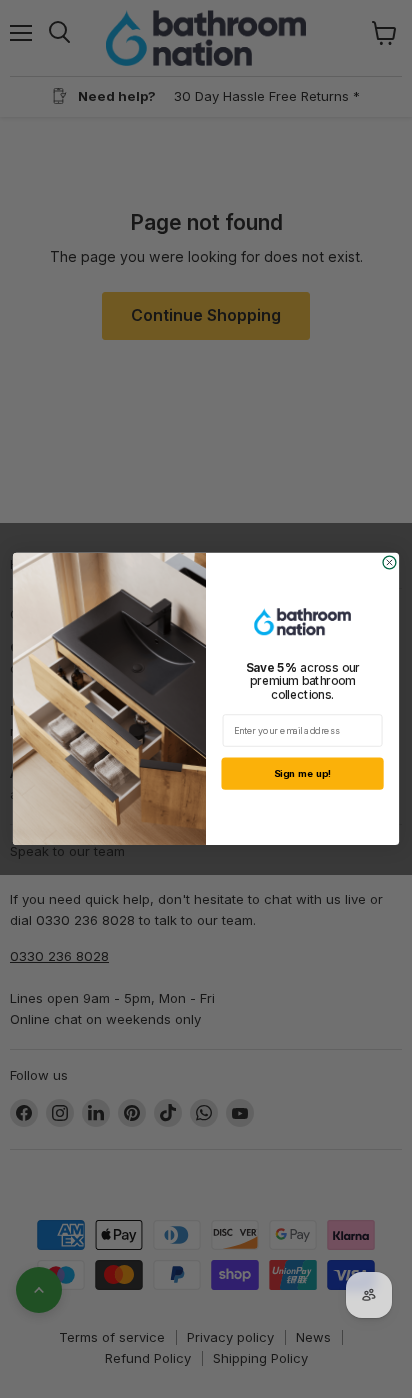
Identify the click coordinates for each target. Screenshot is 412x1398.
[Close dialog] (389, 562)
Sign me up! (302, 774)
